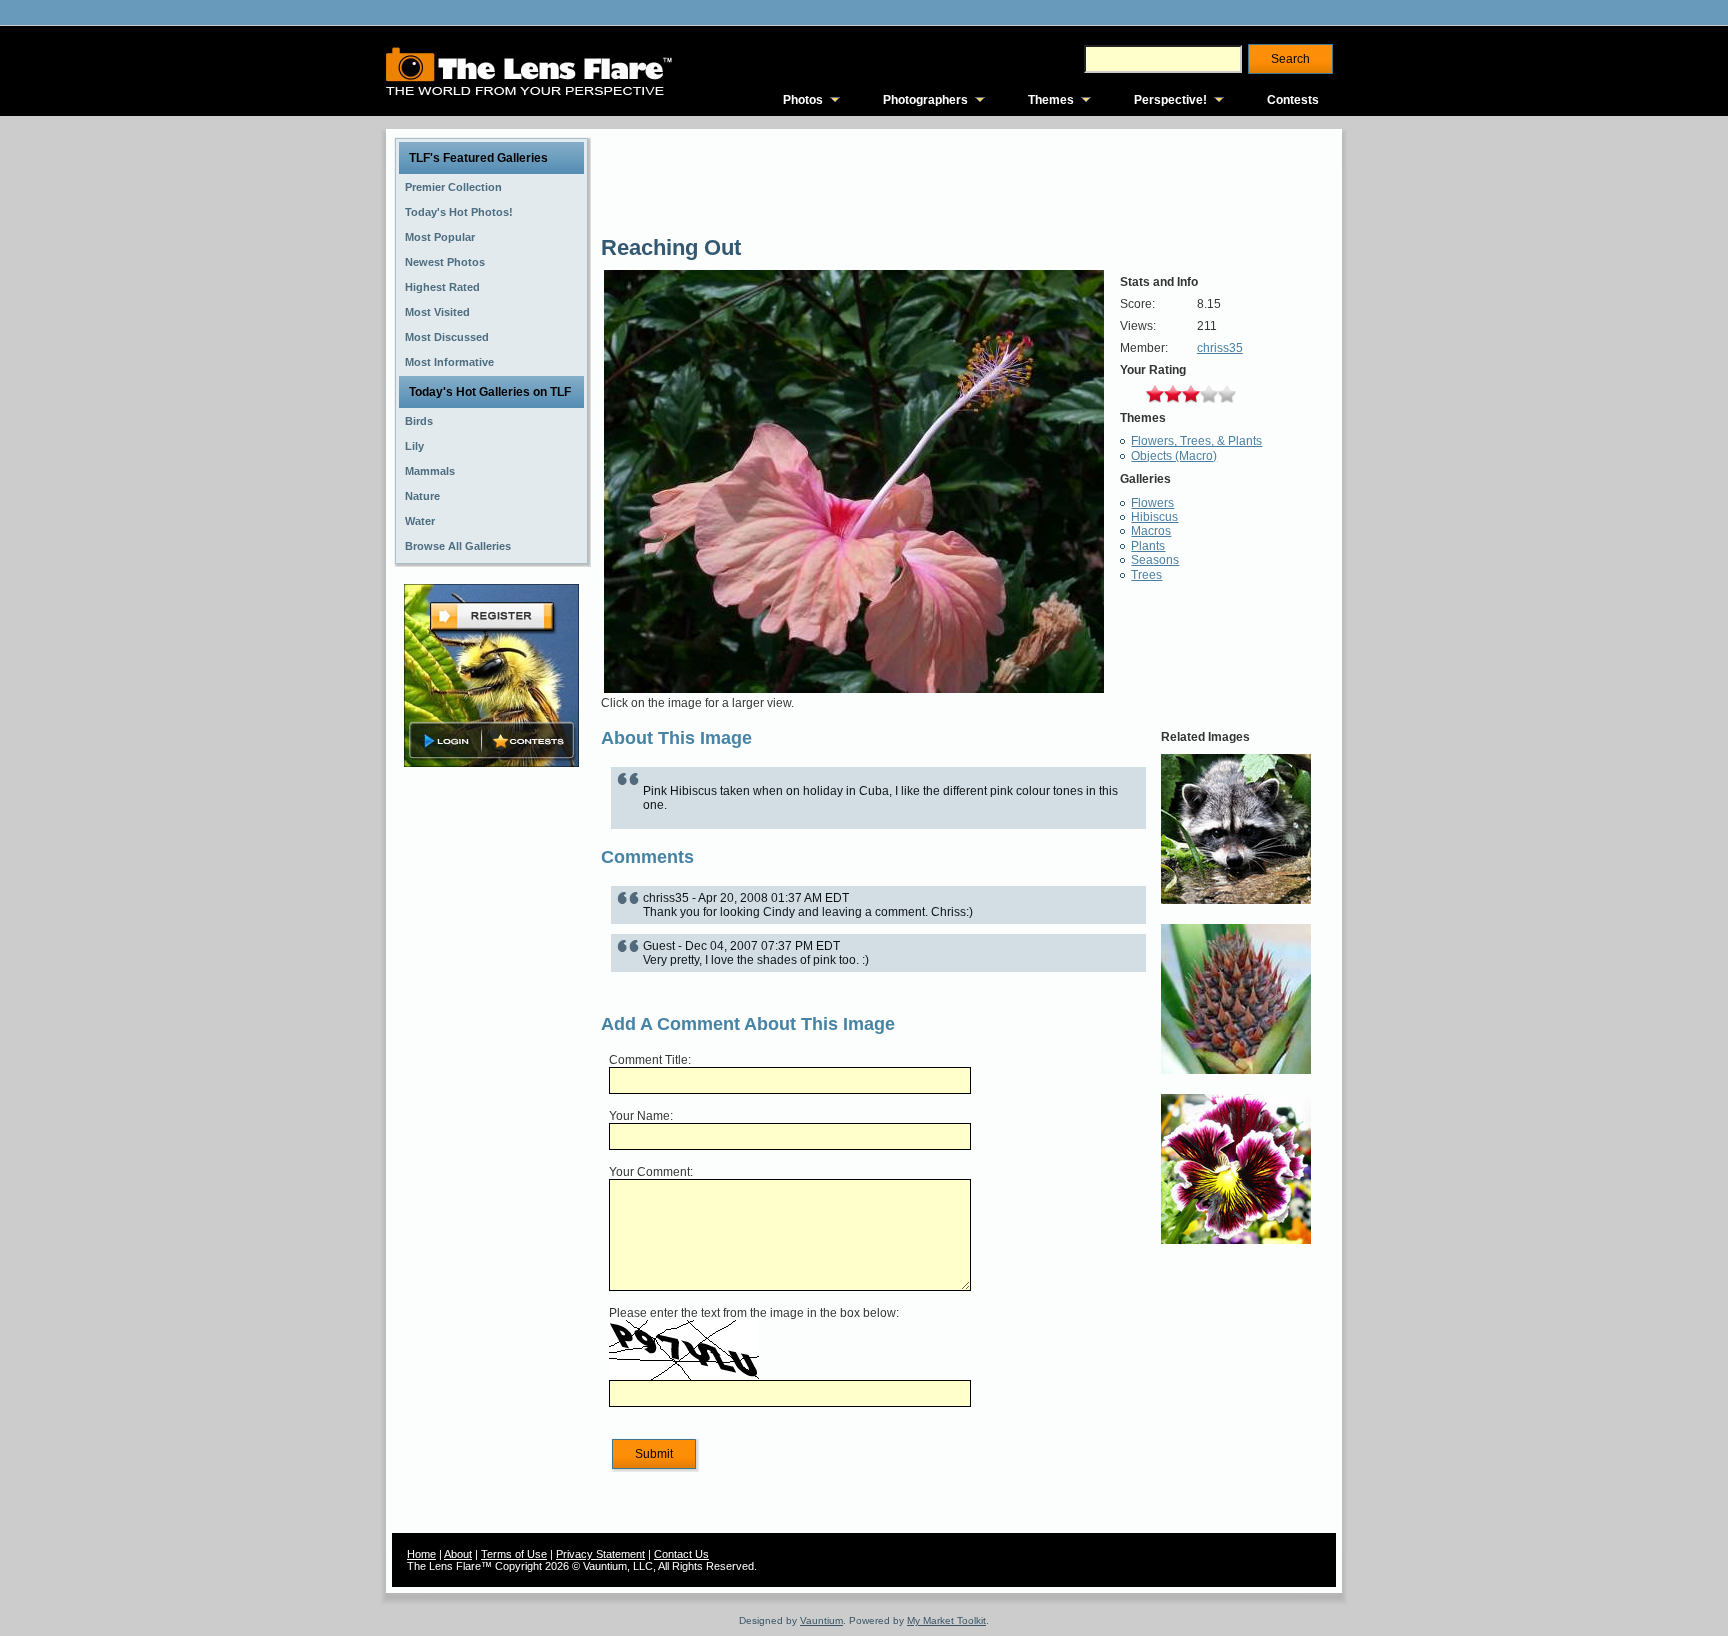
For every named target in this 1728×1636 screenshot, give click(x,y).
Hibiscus (1154, 517)
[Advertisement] (492, 1087)
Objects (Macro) (1174, 456)
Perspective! (1170, 100)
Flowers (1152, 503)
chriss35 (1220, 348)
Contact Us (681, 1554)
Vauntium (821, 1620)
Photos (803, 100)
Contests (1293, 100)
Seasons (1155, 560)
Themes (1051, 100)
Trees (1146, 575)
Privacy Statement (600, 1554)
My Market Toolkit (946, 1620)
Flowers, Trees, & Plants (1196, 441)
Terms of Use (514, 1554)
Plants (1148, 546)
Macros (1151, 531)
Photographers (925, 100)
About (458, 1554)
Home (421, 1554)
